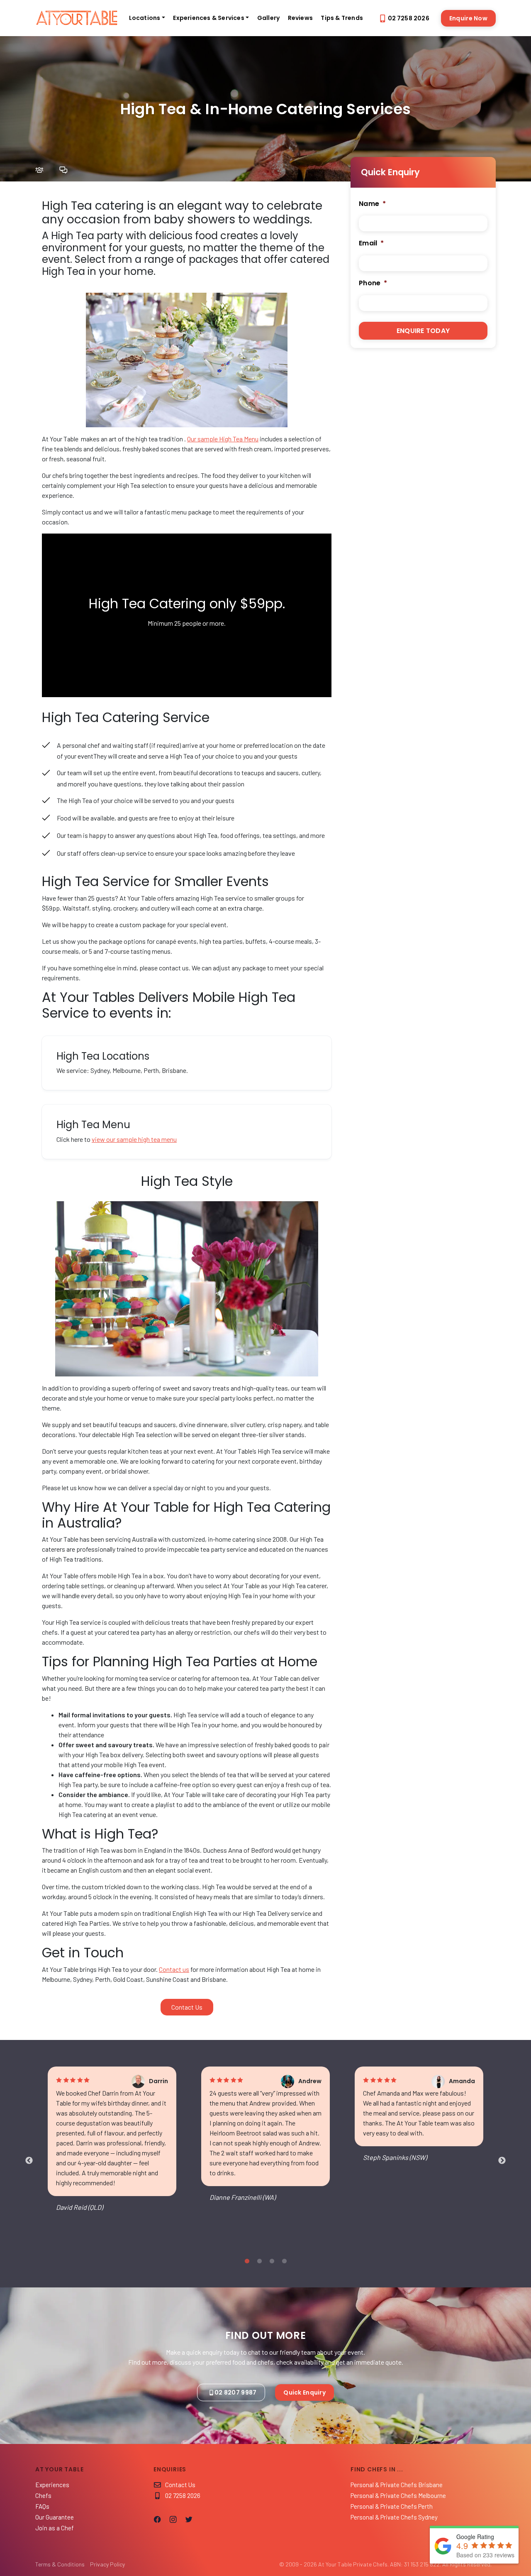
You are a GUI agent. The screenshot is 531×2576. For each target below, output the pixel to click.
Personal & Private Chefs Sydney (394, 2517)
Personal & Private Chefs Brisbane (397, 2485)
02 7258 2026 (409, 18)
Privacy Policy (107, 2564)
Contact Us (180, 2485)
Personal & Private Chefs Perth (392, 2506)
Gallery (268, 18)
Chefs (43, 2495)
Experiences (52, 2485)
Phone (373, 283)
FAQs (42, 2506)
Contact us (174, 1969)
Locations (145, 18)
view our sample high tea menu (134, 1139)
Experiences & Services (208, 18)
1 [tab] (247, 2261)
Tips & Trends (342, 18)
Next (502, 2161)
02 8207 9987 (235, 2392)
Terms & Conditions (60, 2564)
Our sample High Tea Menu (223, 439)
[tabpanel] (112, 2146)
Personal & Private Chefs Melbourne (398, 2495)
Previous (29, 2161)
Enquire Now (468, 18)
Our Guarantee (55, 2517)
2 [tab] (259, 2261)
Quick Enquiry (304, 2392)
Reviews (300, 18)
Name (372, 204)
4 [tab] (284, 2261)
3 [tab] (272, 2261)
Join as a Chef (55, 2528)
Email (371, 244)
